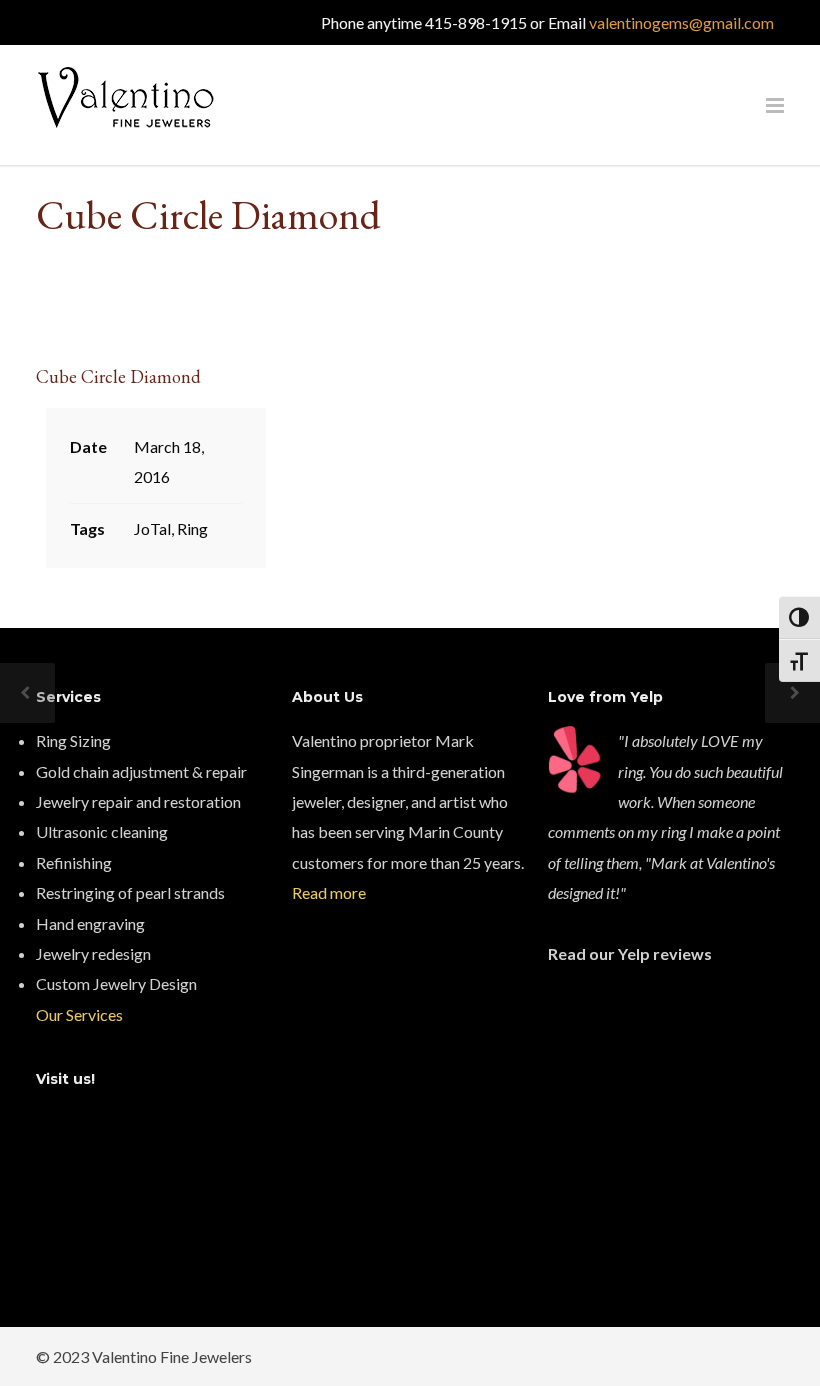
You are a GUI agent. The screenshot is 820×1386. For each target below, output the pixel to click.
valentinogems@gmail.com (681, 22)
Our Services (79, 1014)
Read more (329, 892)
